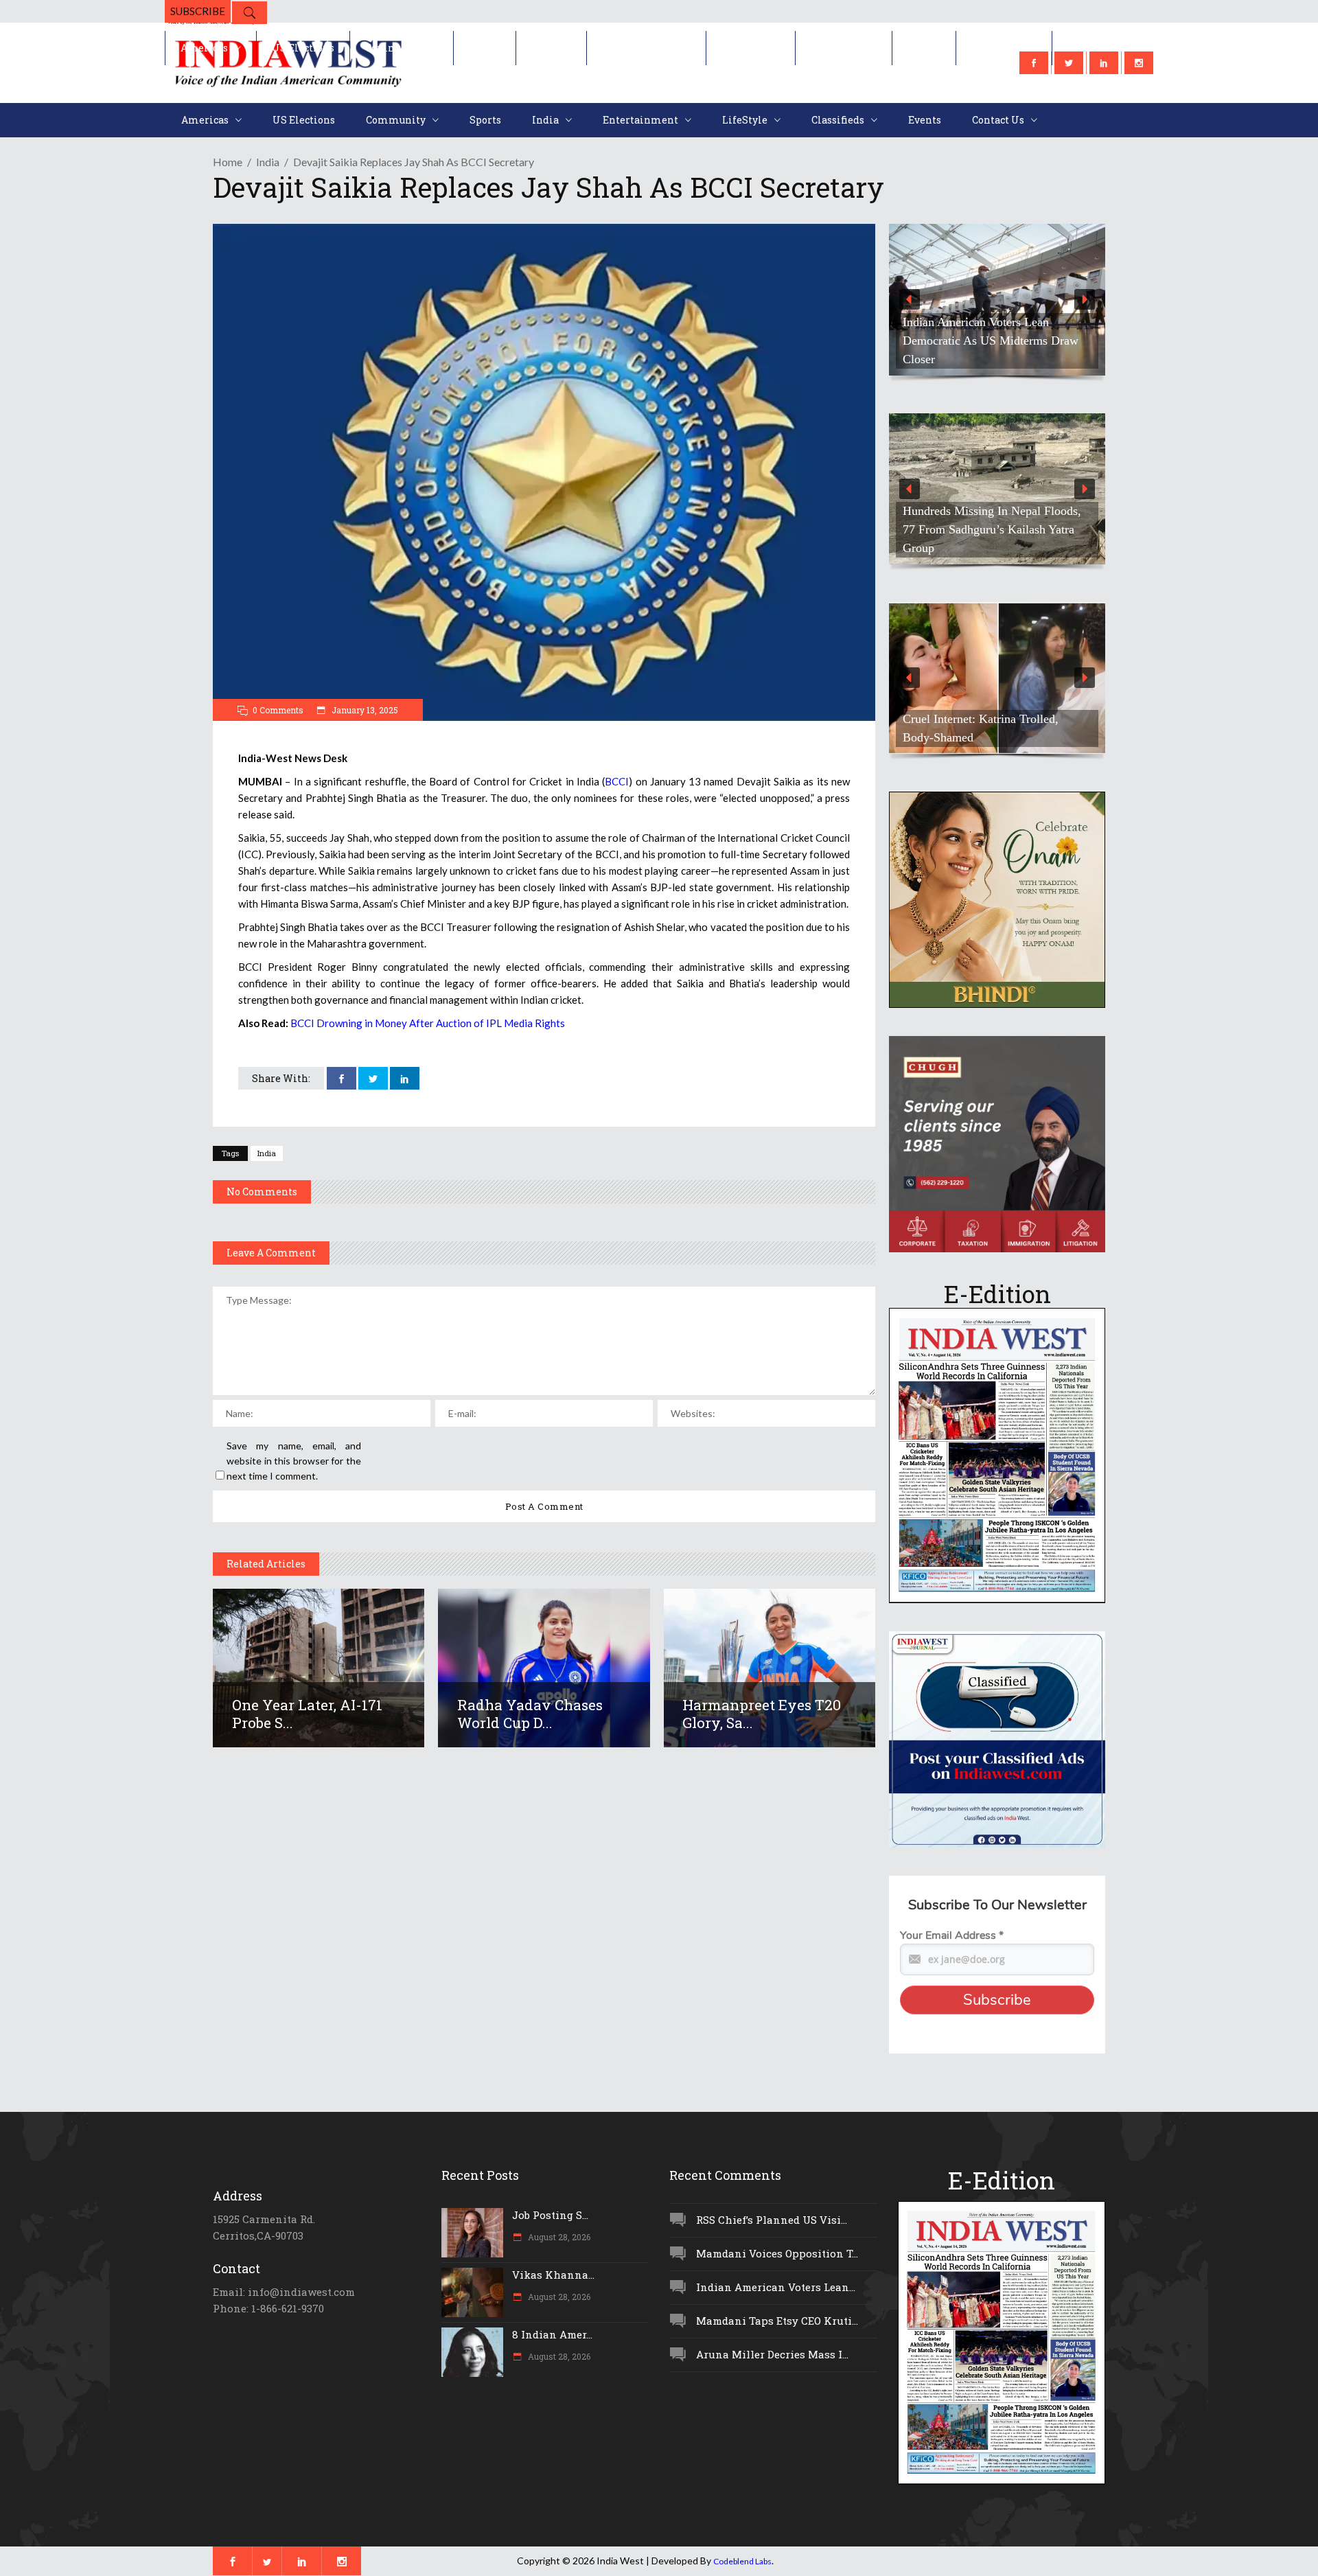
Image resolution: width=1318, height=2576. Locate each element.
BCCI (617, 781)
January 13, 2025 (364, 710)
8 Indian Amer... (552, 2334)
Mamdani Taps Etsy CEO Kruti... (777, 2321)
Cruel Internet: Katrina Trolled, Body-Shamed (981, 728)
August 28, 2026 (558, 2237)
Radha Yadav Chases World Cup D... (530, 1714)
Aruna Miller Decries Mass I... (772, 2354)
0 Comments (278, 710)
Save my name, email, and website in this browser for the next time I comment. (294, 1461)
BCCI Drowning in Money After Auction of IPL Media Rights (428, 1023)
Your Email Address (952, 1935)
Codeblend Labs (742, 2561)
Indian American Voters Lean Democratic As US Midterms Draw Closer (991, 341)
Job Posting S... (550, 2215)
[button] (997, 300)
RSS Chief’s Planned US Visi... (772, 2220)
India (268, 162)
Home (228, 162)
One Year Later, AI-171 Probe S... (307, 1714)
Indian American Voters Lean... (776, 2287)
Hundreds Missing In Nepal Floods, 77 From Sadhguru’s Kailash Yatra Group (992, 529)
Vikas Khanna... (553, 2275)
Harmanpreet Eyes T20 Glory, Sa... (762, 1714)
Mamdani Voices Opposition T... (777, 2253)
